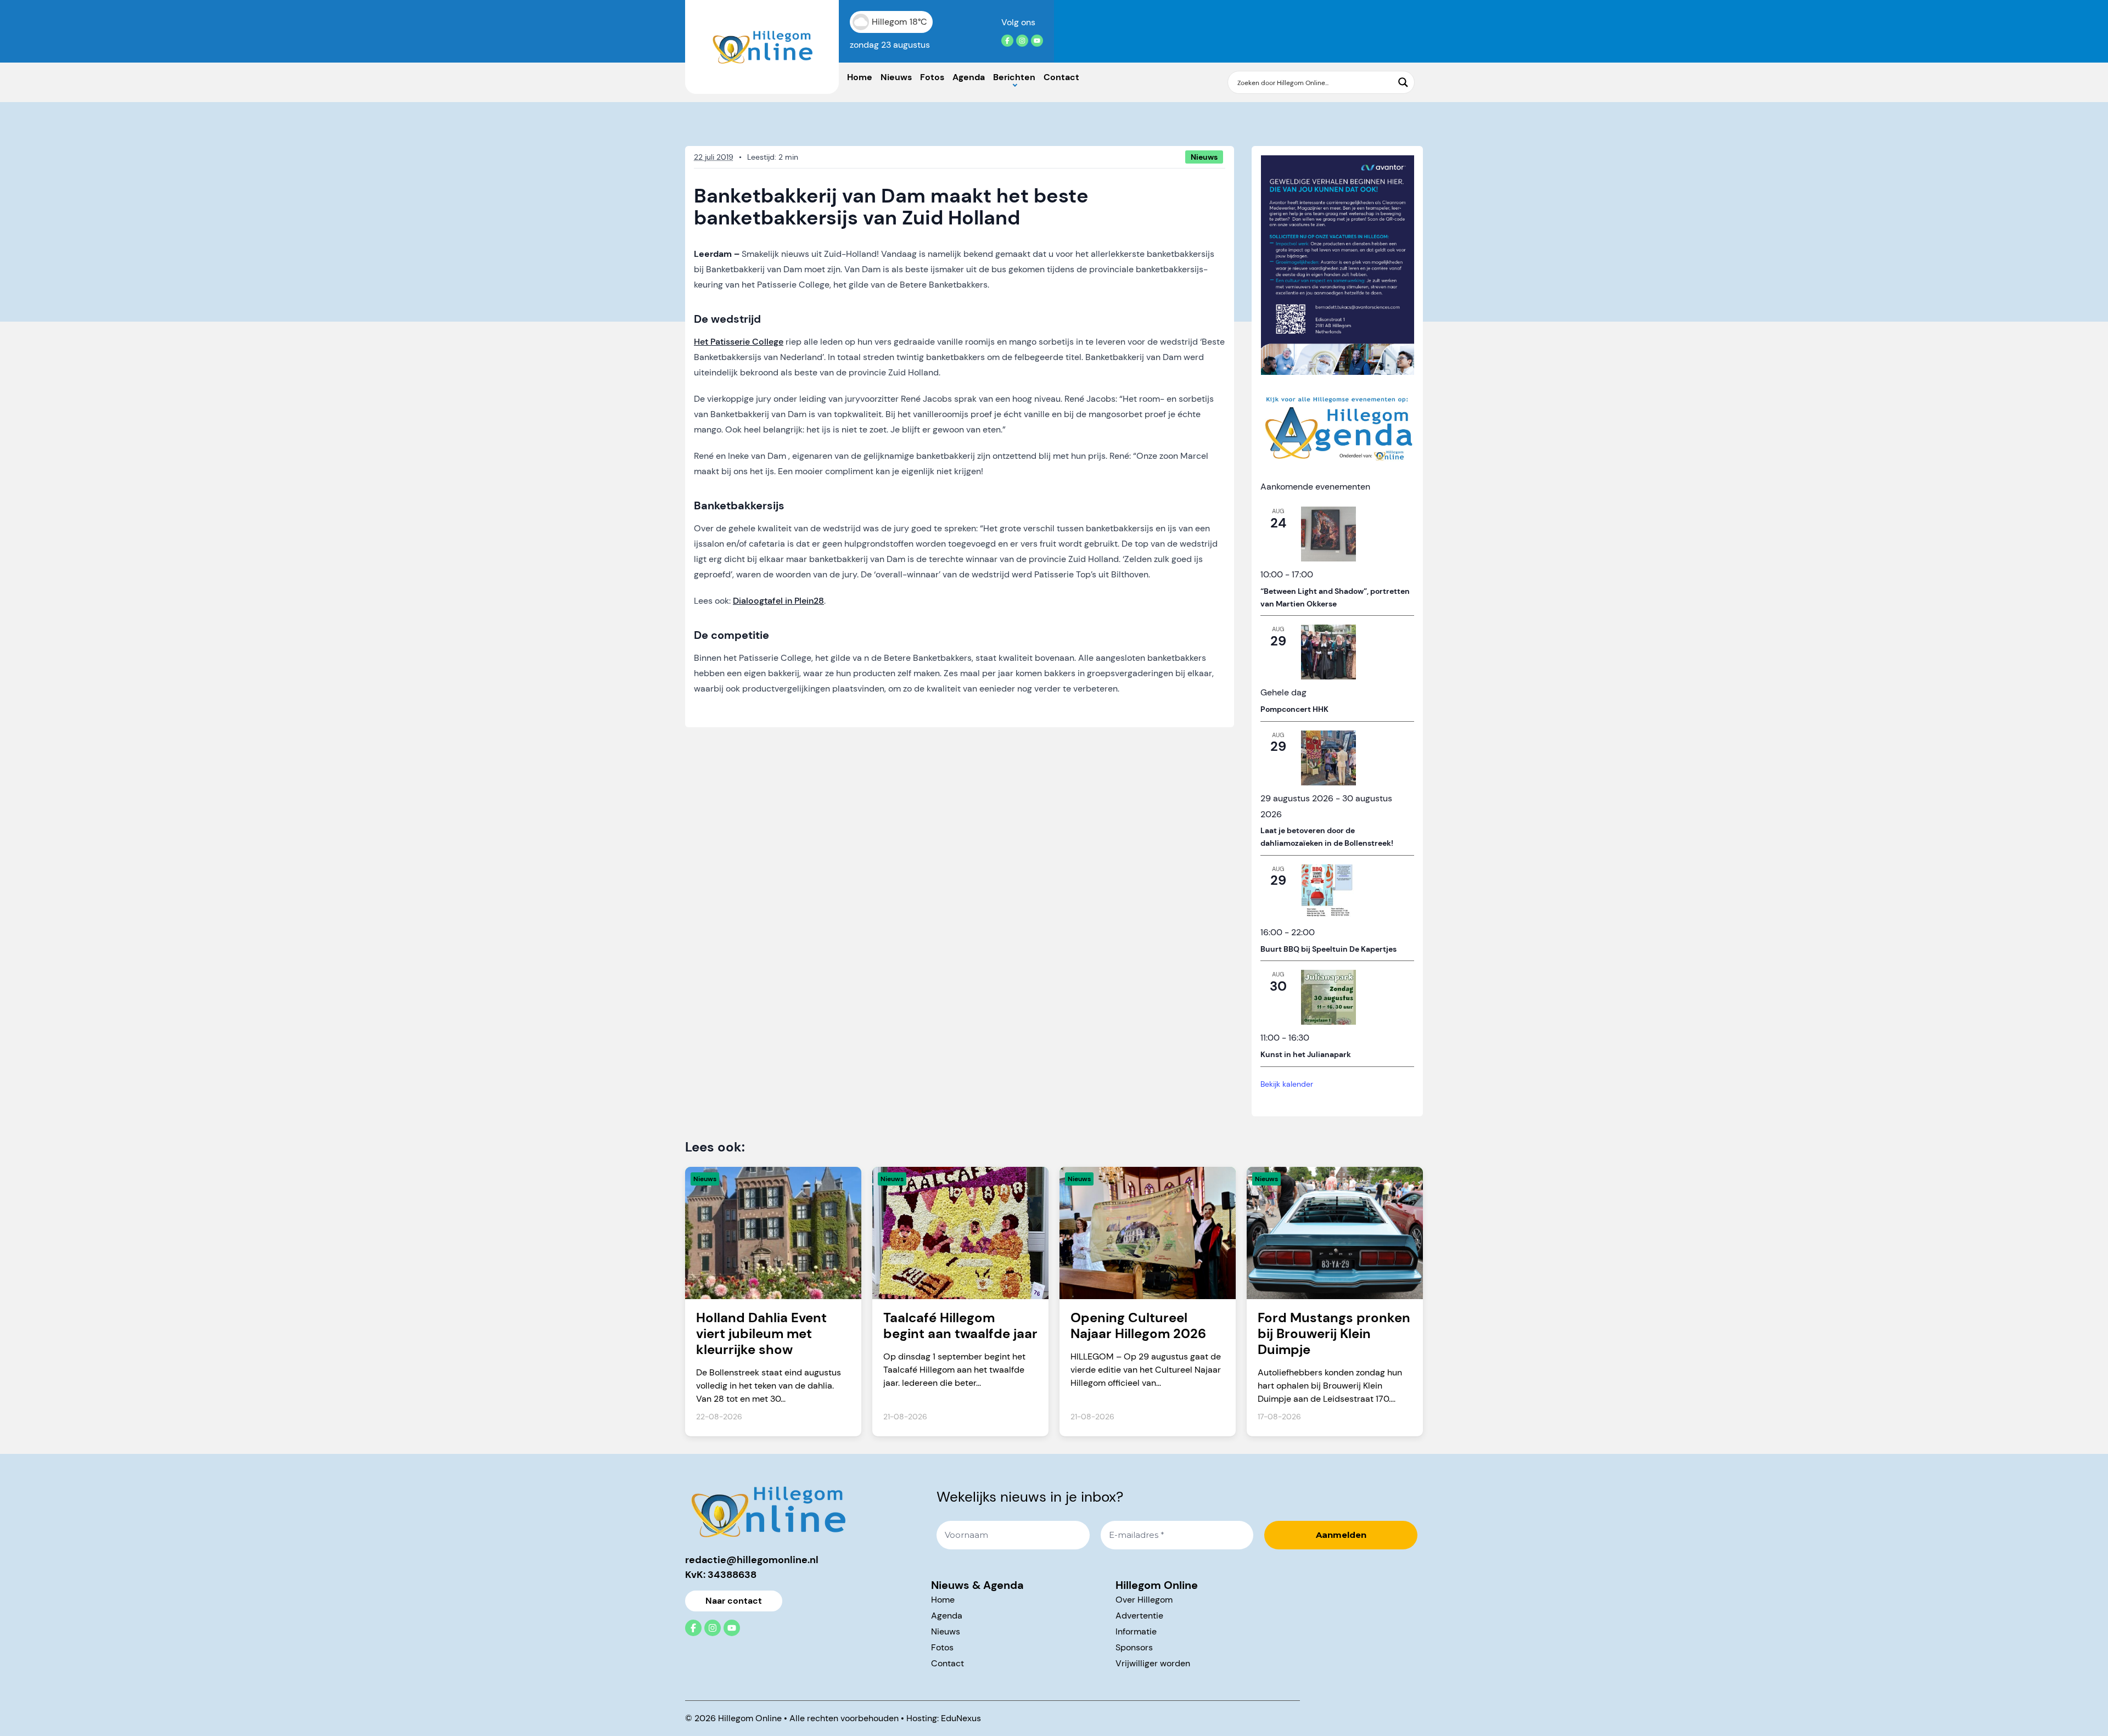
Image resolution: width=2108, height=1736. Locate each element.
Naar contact (734, 1601)
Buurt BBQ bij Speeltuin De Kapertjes (1328, 949)
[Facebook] (1007, 41)
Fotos (932, 77)
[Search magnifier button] (1403, 82)
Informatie (1136, 1631)
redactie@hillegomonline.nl (752, 1560)
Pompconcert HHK (1294, 709)
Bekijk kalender (1287, 1084)
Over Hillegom (1144, 1600)
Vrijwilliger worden (1153, 1663)
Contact (1061, 77)
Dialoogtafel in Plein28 (778, 601)
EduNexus (961, 1718)
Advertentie (1139, 1616)
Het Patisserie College (739, 342)
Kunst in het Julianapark (1306, 1054)
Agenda (969, 77)
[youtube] (1037, 41)
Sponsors (1134, 1647)
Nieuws (896, 77)
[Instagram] (1022, 41)
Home (860, 77)
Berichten (1014, 77)
